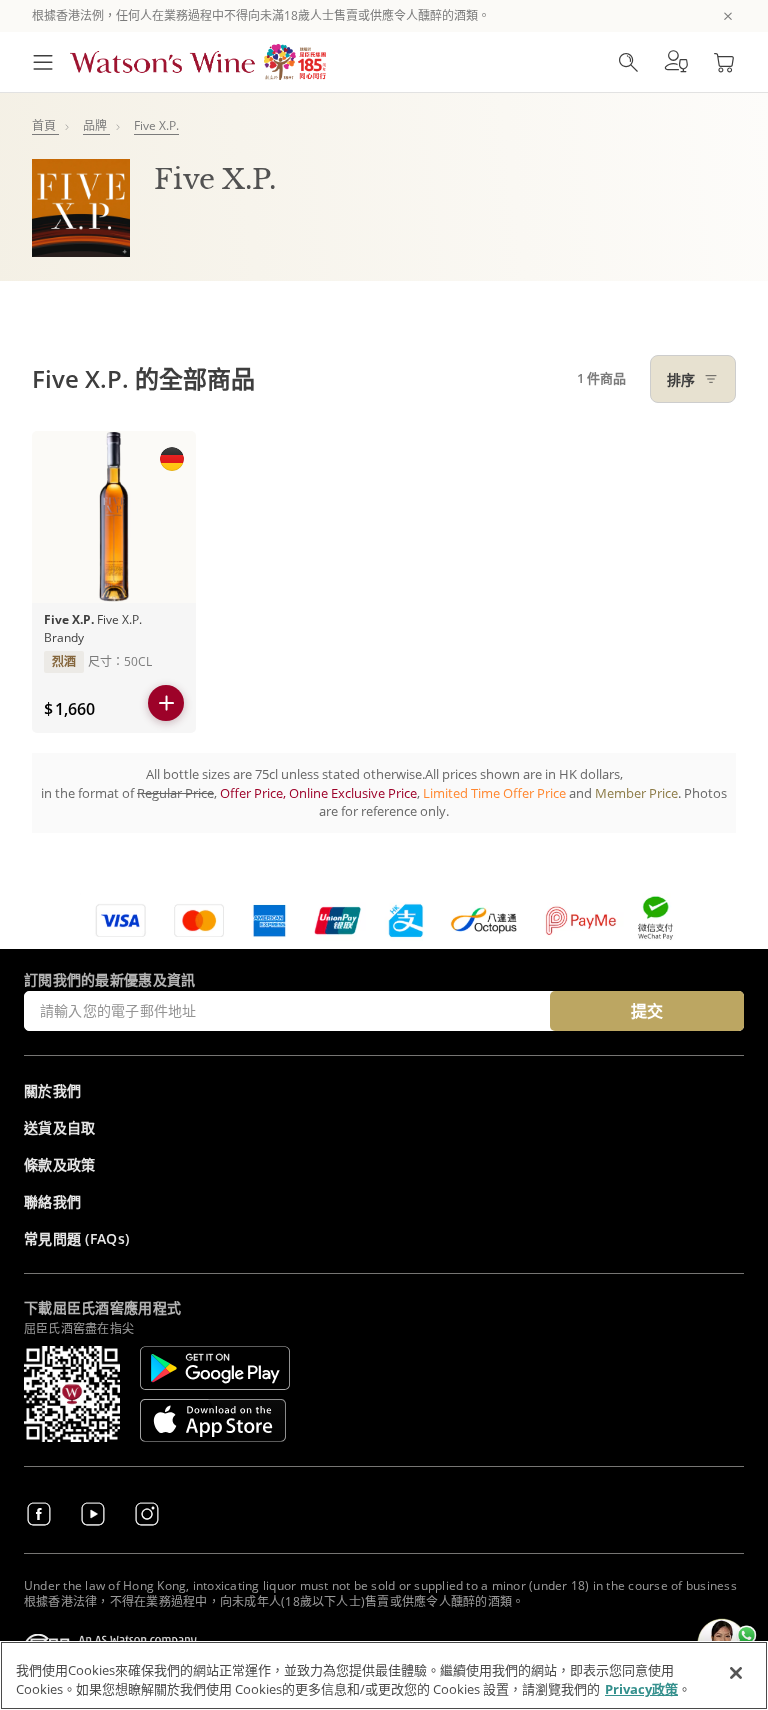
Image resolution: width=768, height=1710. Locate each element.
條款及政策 (60, 1164)
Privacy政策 (641, 1689)
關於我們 (52, 1090)
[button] (676, 62)
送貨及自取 (60, 1127)
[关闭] (736, 1673)
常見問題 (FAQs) (76, 1238)
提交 (647, 1011)
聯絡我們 (52, 1201)
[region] (384, 1675)
